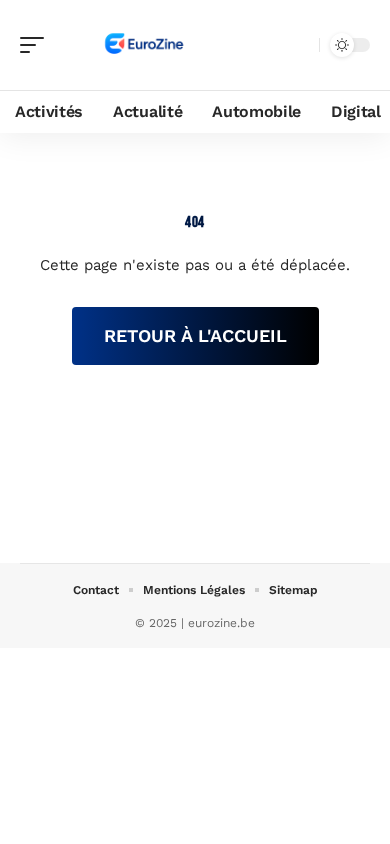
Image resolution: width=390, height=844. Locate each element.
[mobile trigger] (37, 45)
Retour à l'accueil (195, 335)
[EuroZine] (144, 45)
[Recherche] (300, 45)
